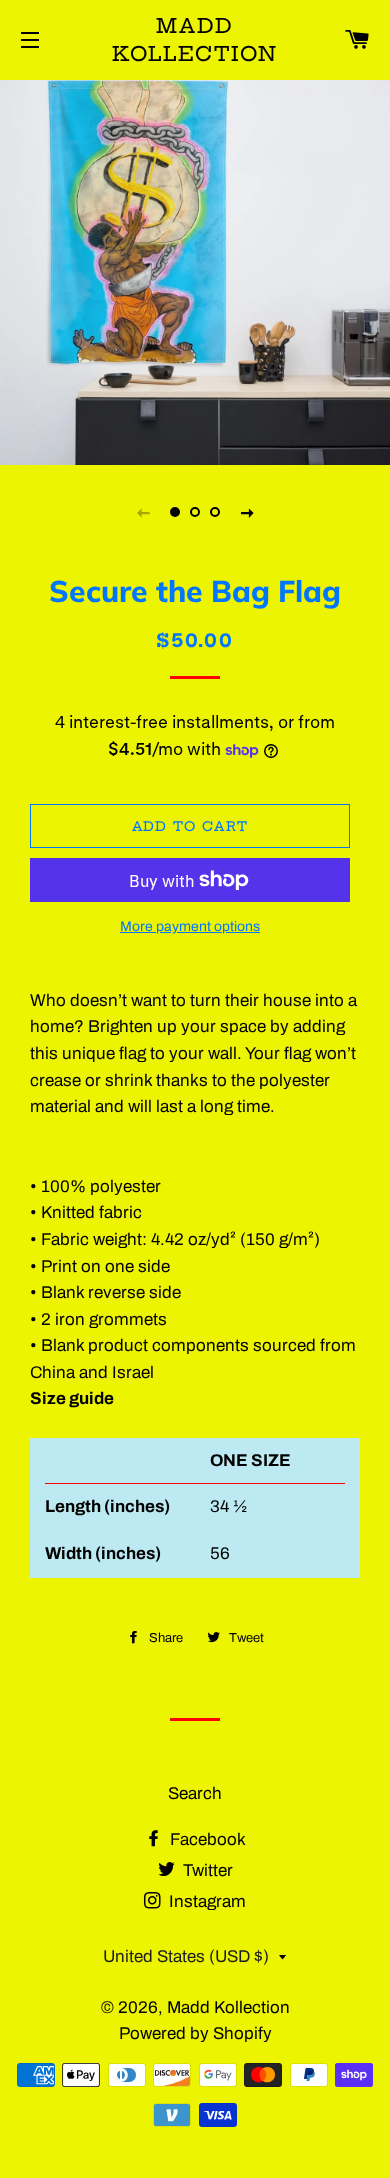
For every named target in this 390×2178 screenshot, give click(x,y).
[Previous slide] (143, 512)
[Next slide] (247, 512)
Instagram (205, 1901)
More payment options (190, 926)
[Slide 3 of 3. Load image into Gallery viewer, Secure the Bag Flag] (215, 512)
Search (195, 1793)
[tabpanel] (195, 270)
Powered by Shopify (195, 2033)
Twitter (206, 1870)
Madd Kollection (195, 39)
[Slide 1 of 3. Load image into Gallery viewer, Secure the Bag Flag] (175, 512)
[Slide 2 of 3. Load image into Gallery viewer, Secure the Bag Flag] (195, 512)
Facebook (206, 1839)
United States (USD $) (186, 1956)
